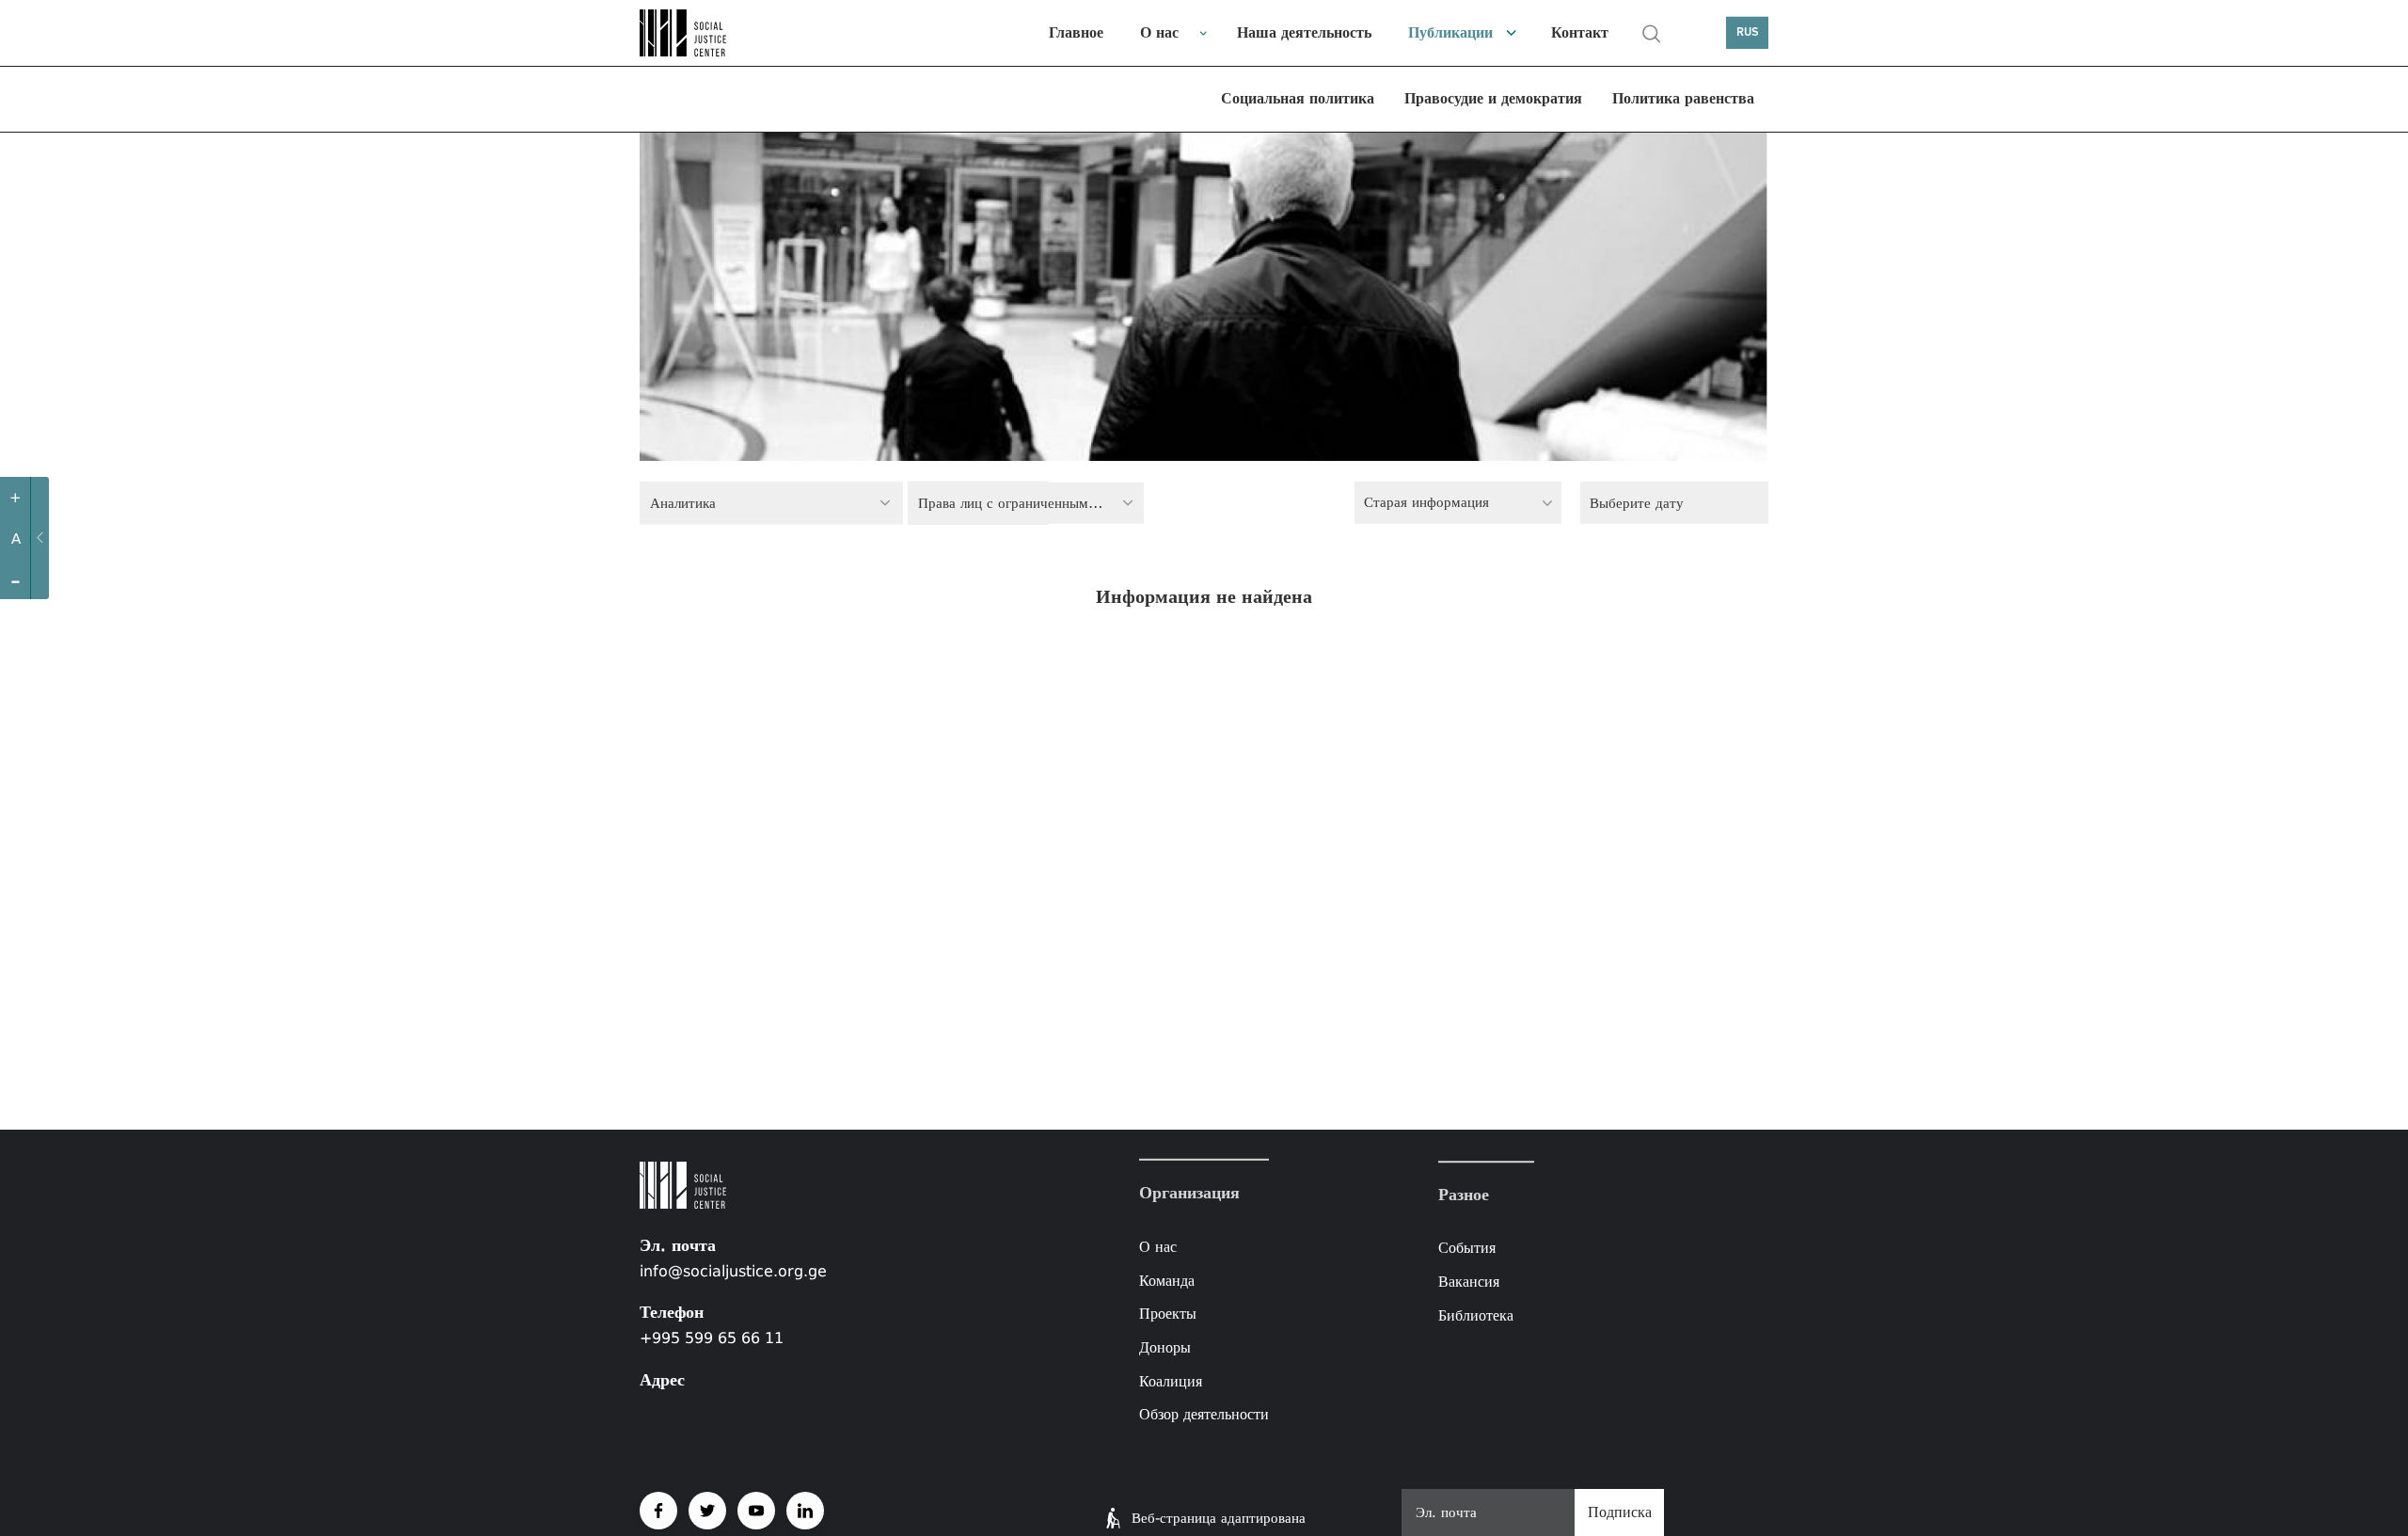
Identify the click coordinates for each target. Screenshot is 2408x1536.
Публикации (1450, 32)
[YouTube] (756, 1511)
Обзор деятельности (1204, 1414)
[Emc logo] (705, 33)
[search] (1652, 34)
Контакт (1580, 32)
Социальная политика (1298, 98)
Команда (1167, 1281)
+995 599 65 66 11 (712, 1338)
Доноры (1165, 1347)
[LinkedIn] (805, 1511)
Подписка (1620, 1512)
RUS (1748, 32)
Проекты (1168, 1314)
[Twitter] (707, 1511)
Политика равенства (1683, 98)
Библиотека (1476, 1315)
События (1467, 1249)
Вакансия (1469, 1282)
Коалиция (1171, 1380)
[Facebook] (658, 1511)
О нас (1159, 32)
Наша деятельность (1304, 32)
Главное (1076, 32)
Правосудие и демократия (1493, 98)
